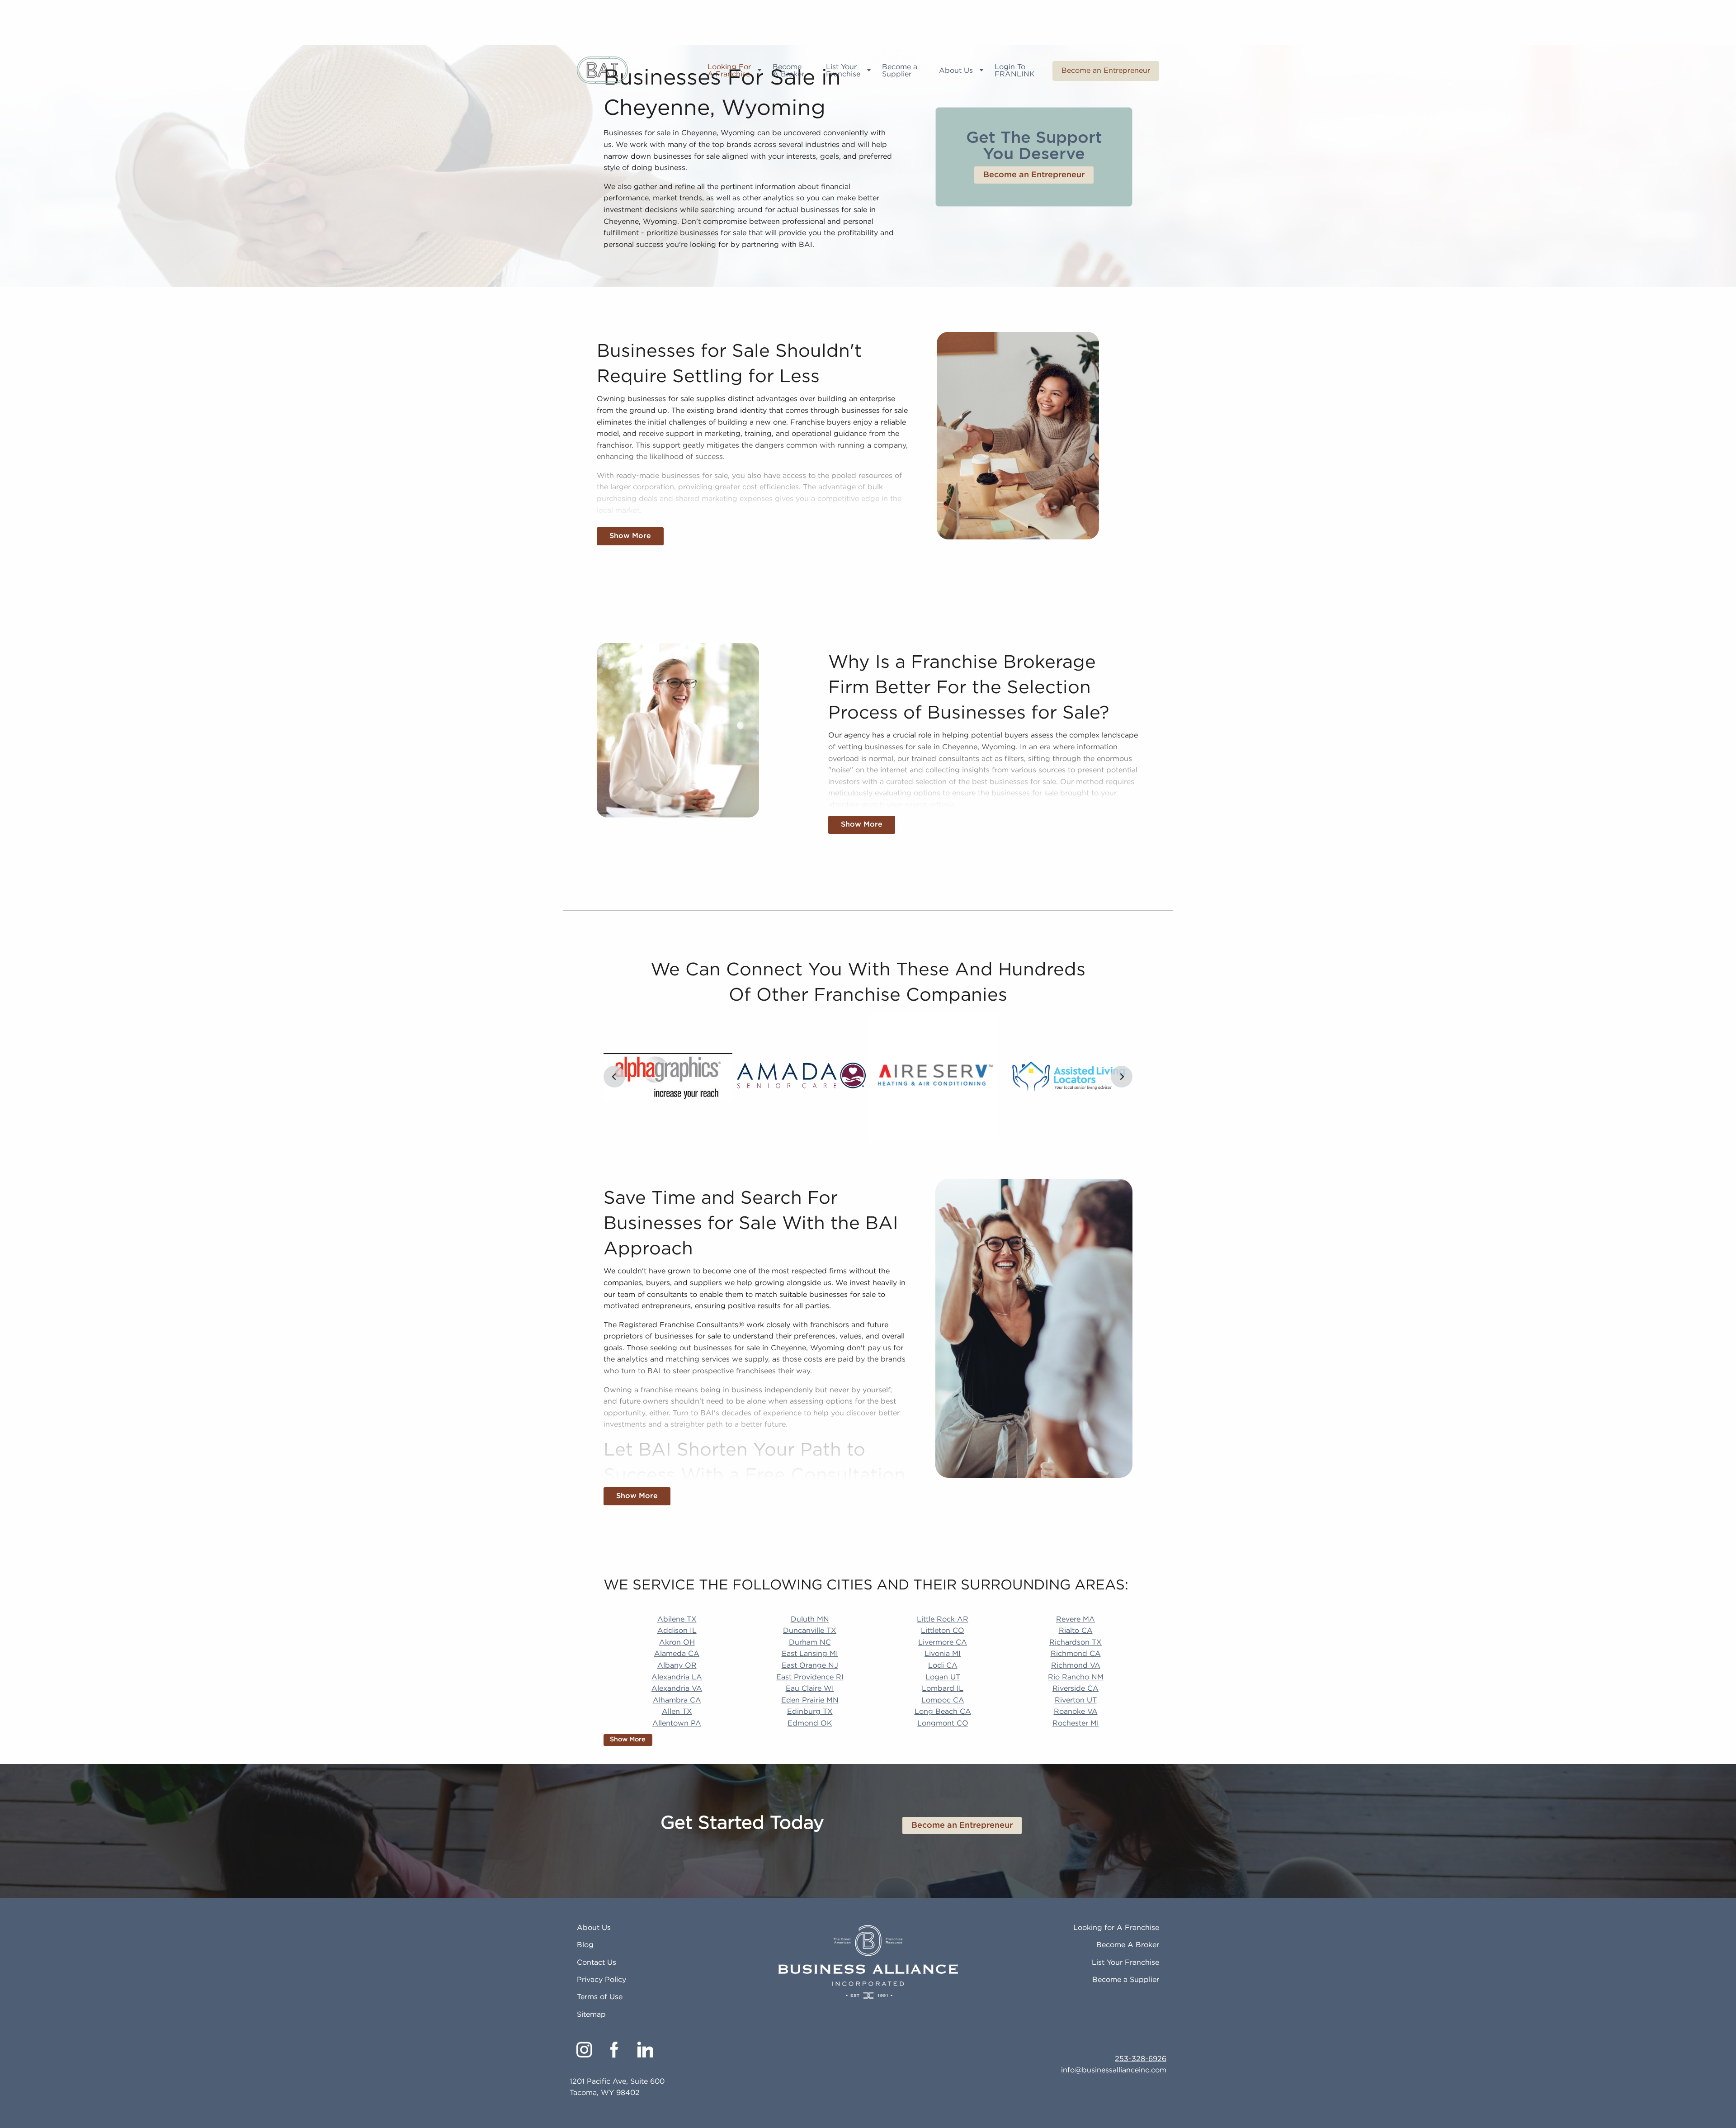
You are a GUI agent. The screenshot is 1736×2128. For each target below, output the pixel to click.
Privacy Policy (601, 1980)
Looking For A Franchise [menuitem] (729, 71)
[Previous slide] (614, 1077)
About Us (594, 1928)
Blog (585, 1945)
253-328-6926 (1141, 2059)
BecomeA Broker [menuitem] (788, 71)
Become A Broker (1128, 1945)
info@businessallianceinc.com (1114, 2070)
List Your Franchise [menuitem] (843, 71)
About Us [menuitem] (956, 71)
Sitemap (591, 2015)
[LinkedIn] (645, 2050)
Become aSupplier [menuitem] (900, 71)
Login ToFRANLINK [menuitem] (1015, 71)
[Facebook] (615, 2050)
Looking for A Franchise (1116, 1928)
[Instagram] (584, 2050)
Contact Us (597, 1963)
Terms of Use (600, 1997)
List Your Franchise (1125, 1963)
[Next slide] (1122, 1077)
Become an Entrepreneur (1106, 71)
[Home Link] (602, 71)
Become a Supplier (1126, 1980)
